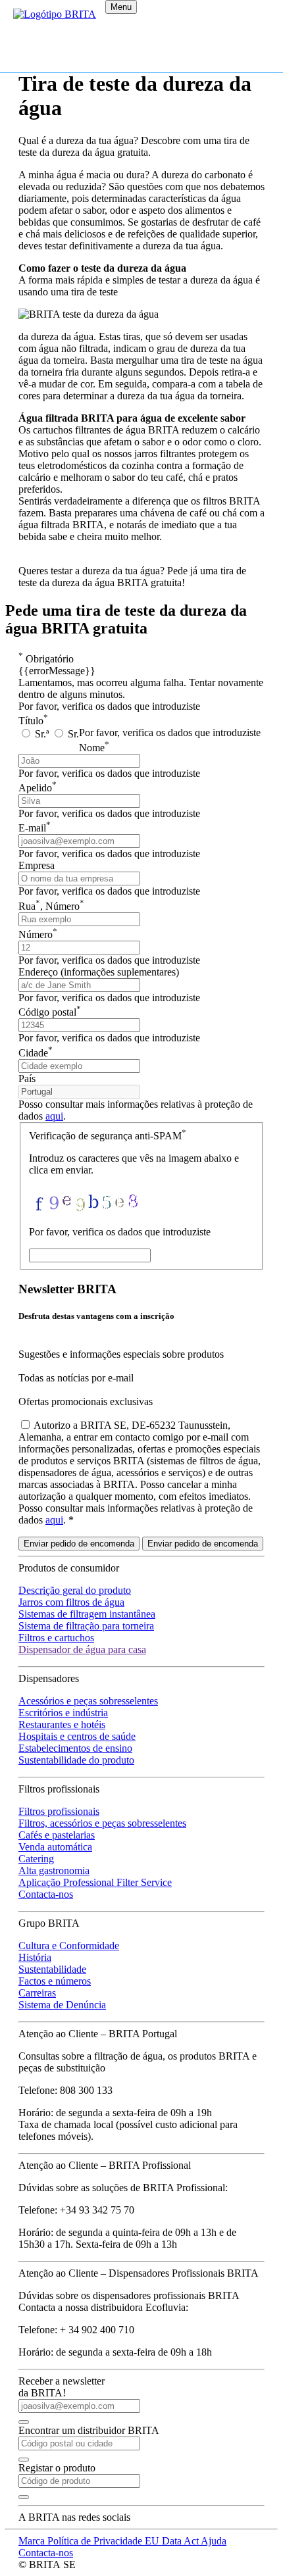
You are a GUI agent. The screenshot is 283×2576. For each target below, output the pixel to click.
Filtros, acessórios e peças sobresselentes (102, 1823)
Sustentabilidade (52, 1969)
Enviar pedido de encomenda (79, 1544)
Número (38, 934)
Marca (33, 2541)
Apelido (38, 788)
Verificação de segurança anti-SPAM (108, 1136)
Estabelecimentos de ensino (75, 1748)
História (35, 1957)
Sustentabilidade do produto (76, 1760)
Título (33, 721)
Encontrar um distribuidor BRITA (89, 2430)
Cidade (36, 1053)
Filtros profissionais (59, 1811)
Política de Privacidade (96, 2541)
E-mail (35, 828)
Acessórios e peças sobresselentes (88, 1701)
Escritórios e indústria (63, 1713)
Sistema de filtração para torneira (86, 1626)
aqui (54, 1116)
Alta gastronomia (54, 1870)
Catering (36, 1859)
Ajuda (214, 2541)
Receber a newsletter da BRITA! (62, 2387)
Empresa (37, 865)
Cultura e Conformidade (69, 1945)
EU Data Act (173, 2541)
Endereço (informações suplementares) (99, 972)
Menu (121, 7)
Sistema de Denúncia (62, 2005)
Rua (51, 906)
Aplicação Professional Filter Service (95, 1882)
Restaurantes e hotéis (62, 1724)
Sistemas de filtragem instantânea (87, 1614)
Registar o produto (57, 2468)
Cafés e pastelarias (57, 1835)
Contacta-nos (46, 1894)
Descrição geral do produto (75, 1590)
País (27, 1078)
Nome (94, 748)
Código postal (50, 1012)
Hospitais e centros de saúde (77, 1736)
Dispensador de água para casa (82, 1649)
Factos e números (55, 1981)
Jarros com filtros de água (71, 1602)
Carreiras (37, 1993)
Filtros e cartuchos (56, 1638)
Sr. (72, 734)
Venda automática (55, 1847)
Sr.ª (42, 734)
